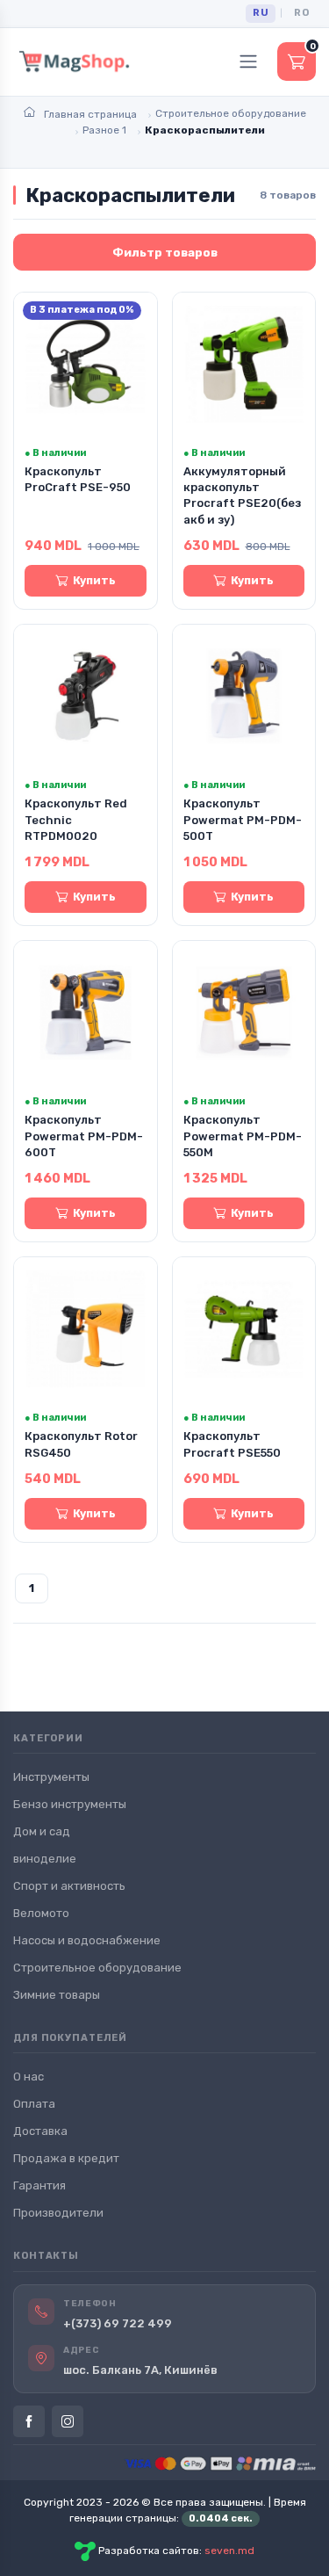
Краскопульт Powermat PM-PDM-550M (243, 1136)
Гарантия (39, 2185)
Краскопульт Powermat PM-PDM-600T (84, 1136)
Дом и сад (42, 1831)
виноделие (45, 1859)
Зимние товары (57, 1995)
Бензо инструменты (70, 1804)
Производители (58, 2213)
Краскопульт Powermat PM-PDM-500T (243, 819)
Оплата (34, 2104)
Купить (94, 580)
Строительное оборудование (97, 1968)
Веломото (41, 1913)
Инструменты (51, 1777)
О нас (29, 2077)
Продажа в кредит (66, 2158)
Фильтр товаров (165, 252)
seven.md (229, 2551)
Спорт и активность (69, 1886)
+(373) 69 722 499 (118, 2323)
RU (261, 13)
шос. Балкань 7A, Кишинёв (140, 2370)
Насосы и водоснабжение (87, 1940)
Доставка (40, 2131)
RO (301, 13)
